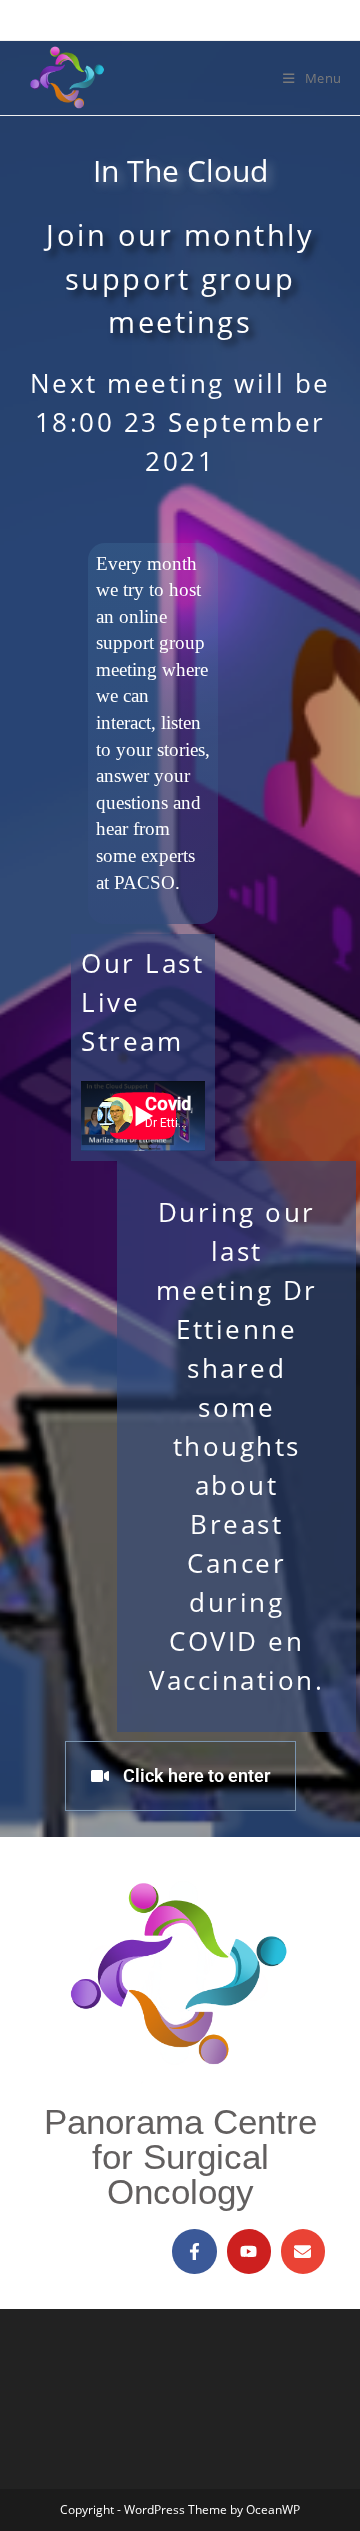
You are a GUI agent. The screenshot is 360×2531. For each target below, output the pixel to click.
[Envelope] (303, 2251)
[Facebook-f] (194, 2251)
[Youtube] (249, 2251)
